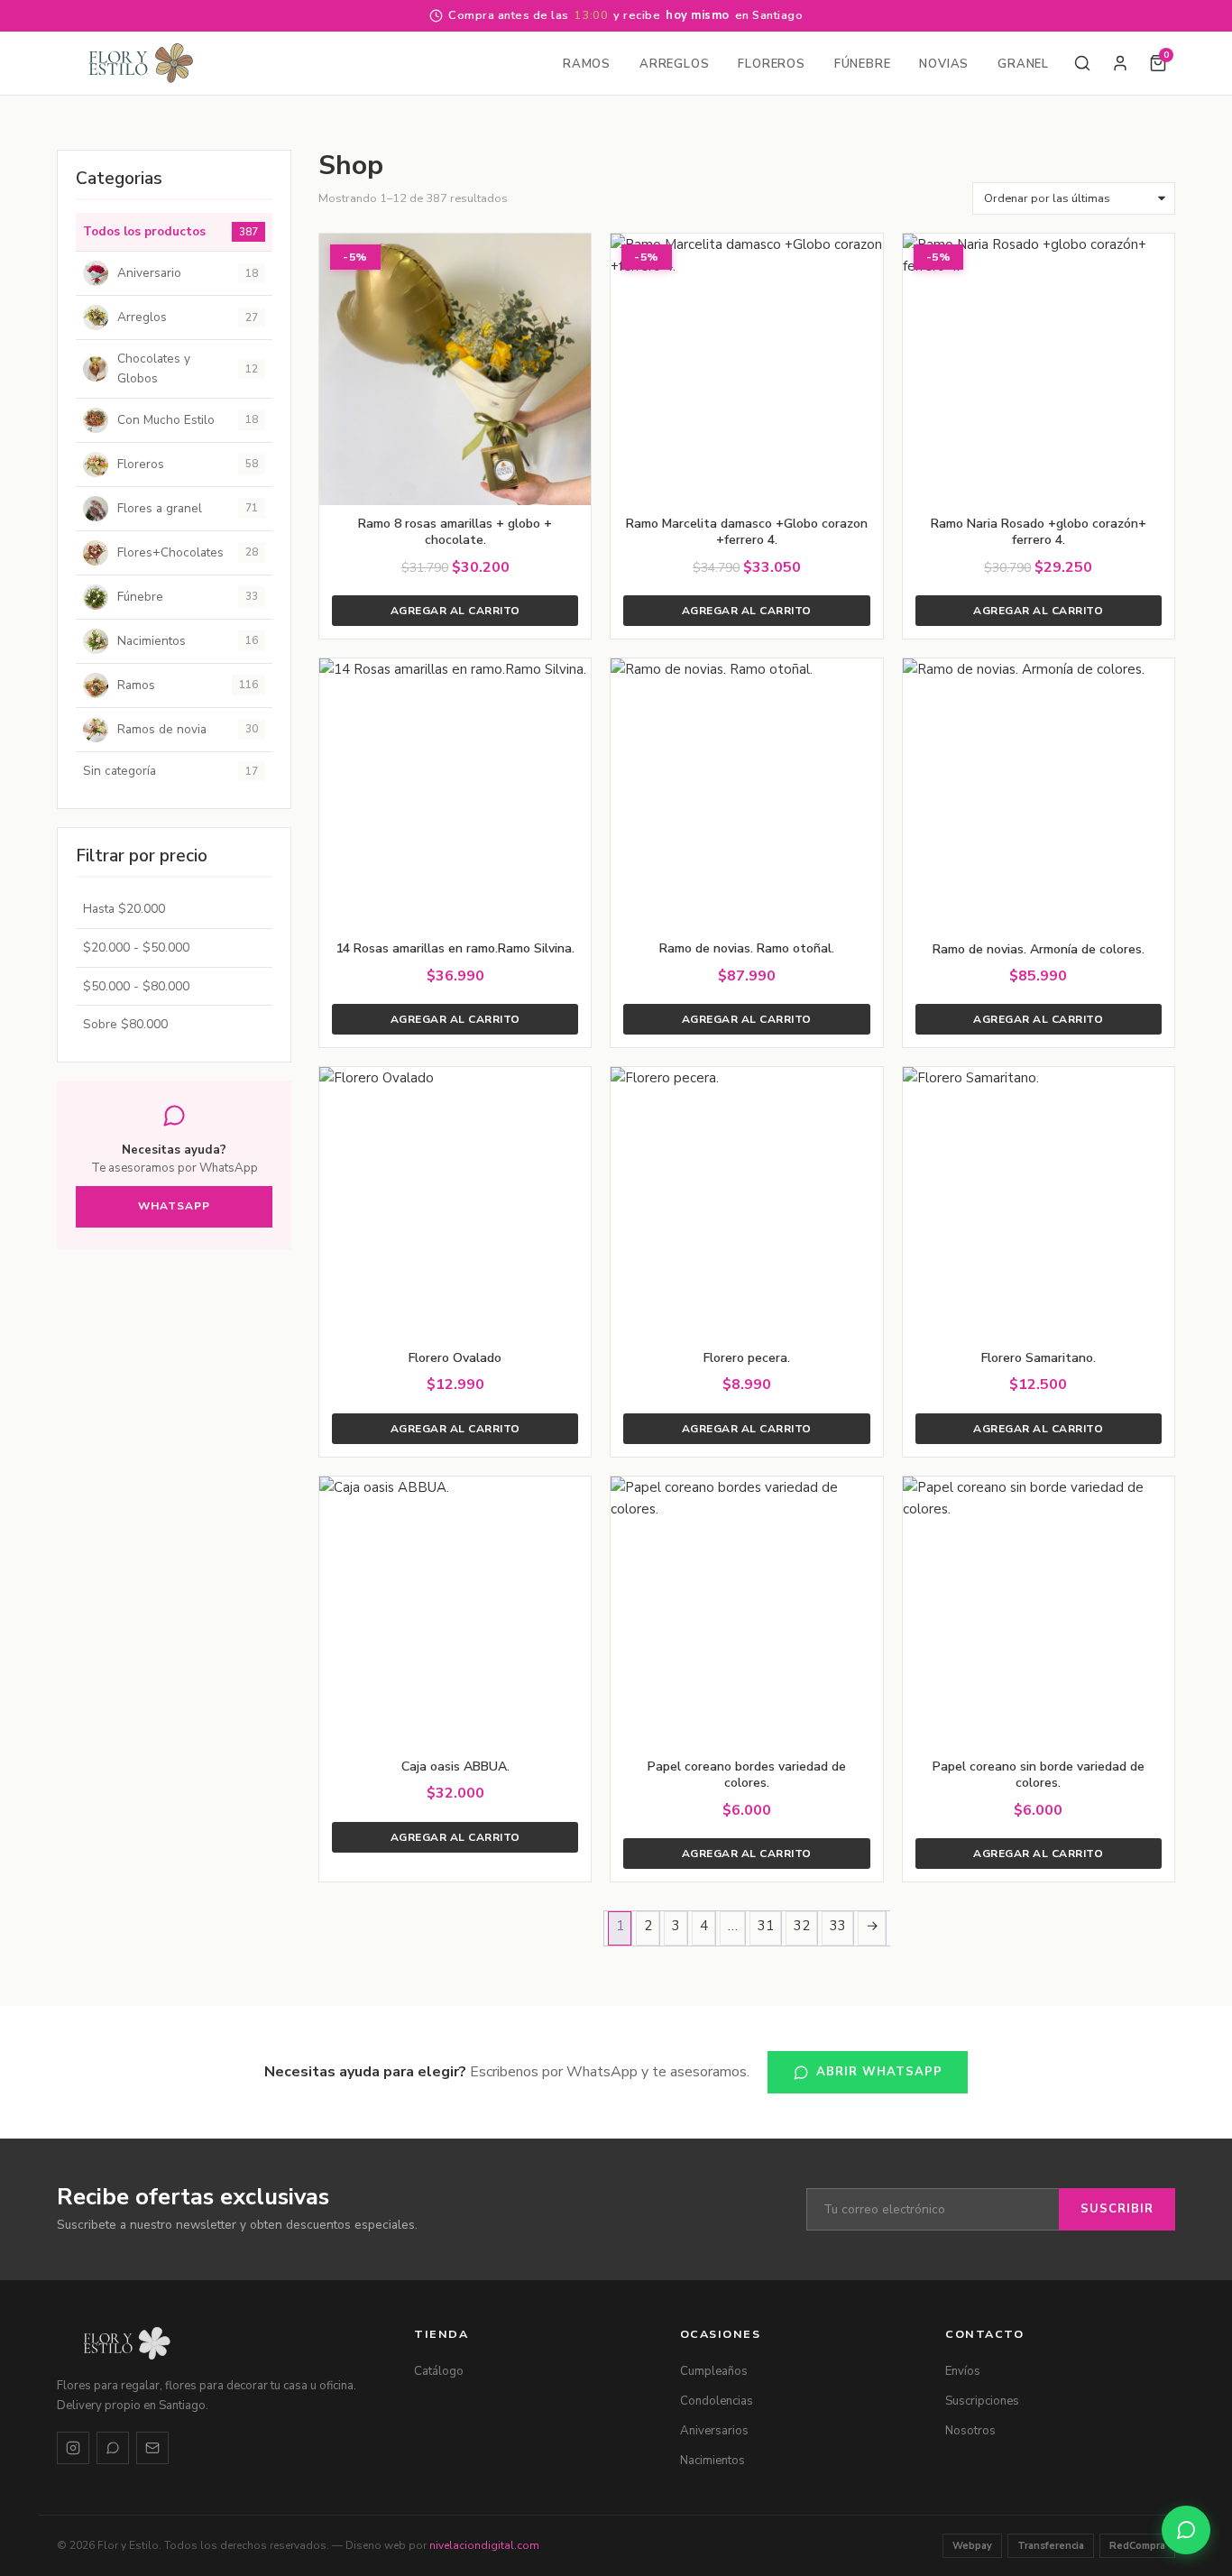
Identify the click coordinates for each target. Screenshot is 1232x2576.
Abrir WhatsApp (879, 2072)
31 (766, 1926)
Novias (944, 64)
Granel (1023, 64)
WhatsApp (174, 1206)
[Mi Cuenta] (1120, 63)
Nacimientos (713, 2461)
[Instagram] (73, 2448)
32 (802, 1926)
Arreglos (674, 64)
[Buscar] (1082, 63)
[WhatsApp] (113, 2448)
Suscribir (1117, 2209)
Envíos (963, 2371)
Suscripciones (982, 2401)
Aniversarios (714, 2431)
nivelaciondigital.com (484, 2545)
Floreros (771, 64)
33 (838, 1926)
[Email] (152, 2448)
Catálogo (439, 2371)
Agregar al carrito (455, 611)
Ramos (587, 64)
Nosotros (970, 2431)
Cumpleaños (714, 2371)
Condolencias (717, 2401)
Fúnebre (863, 64)
